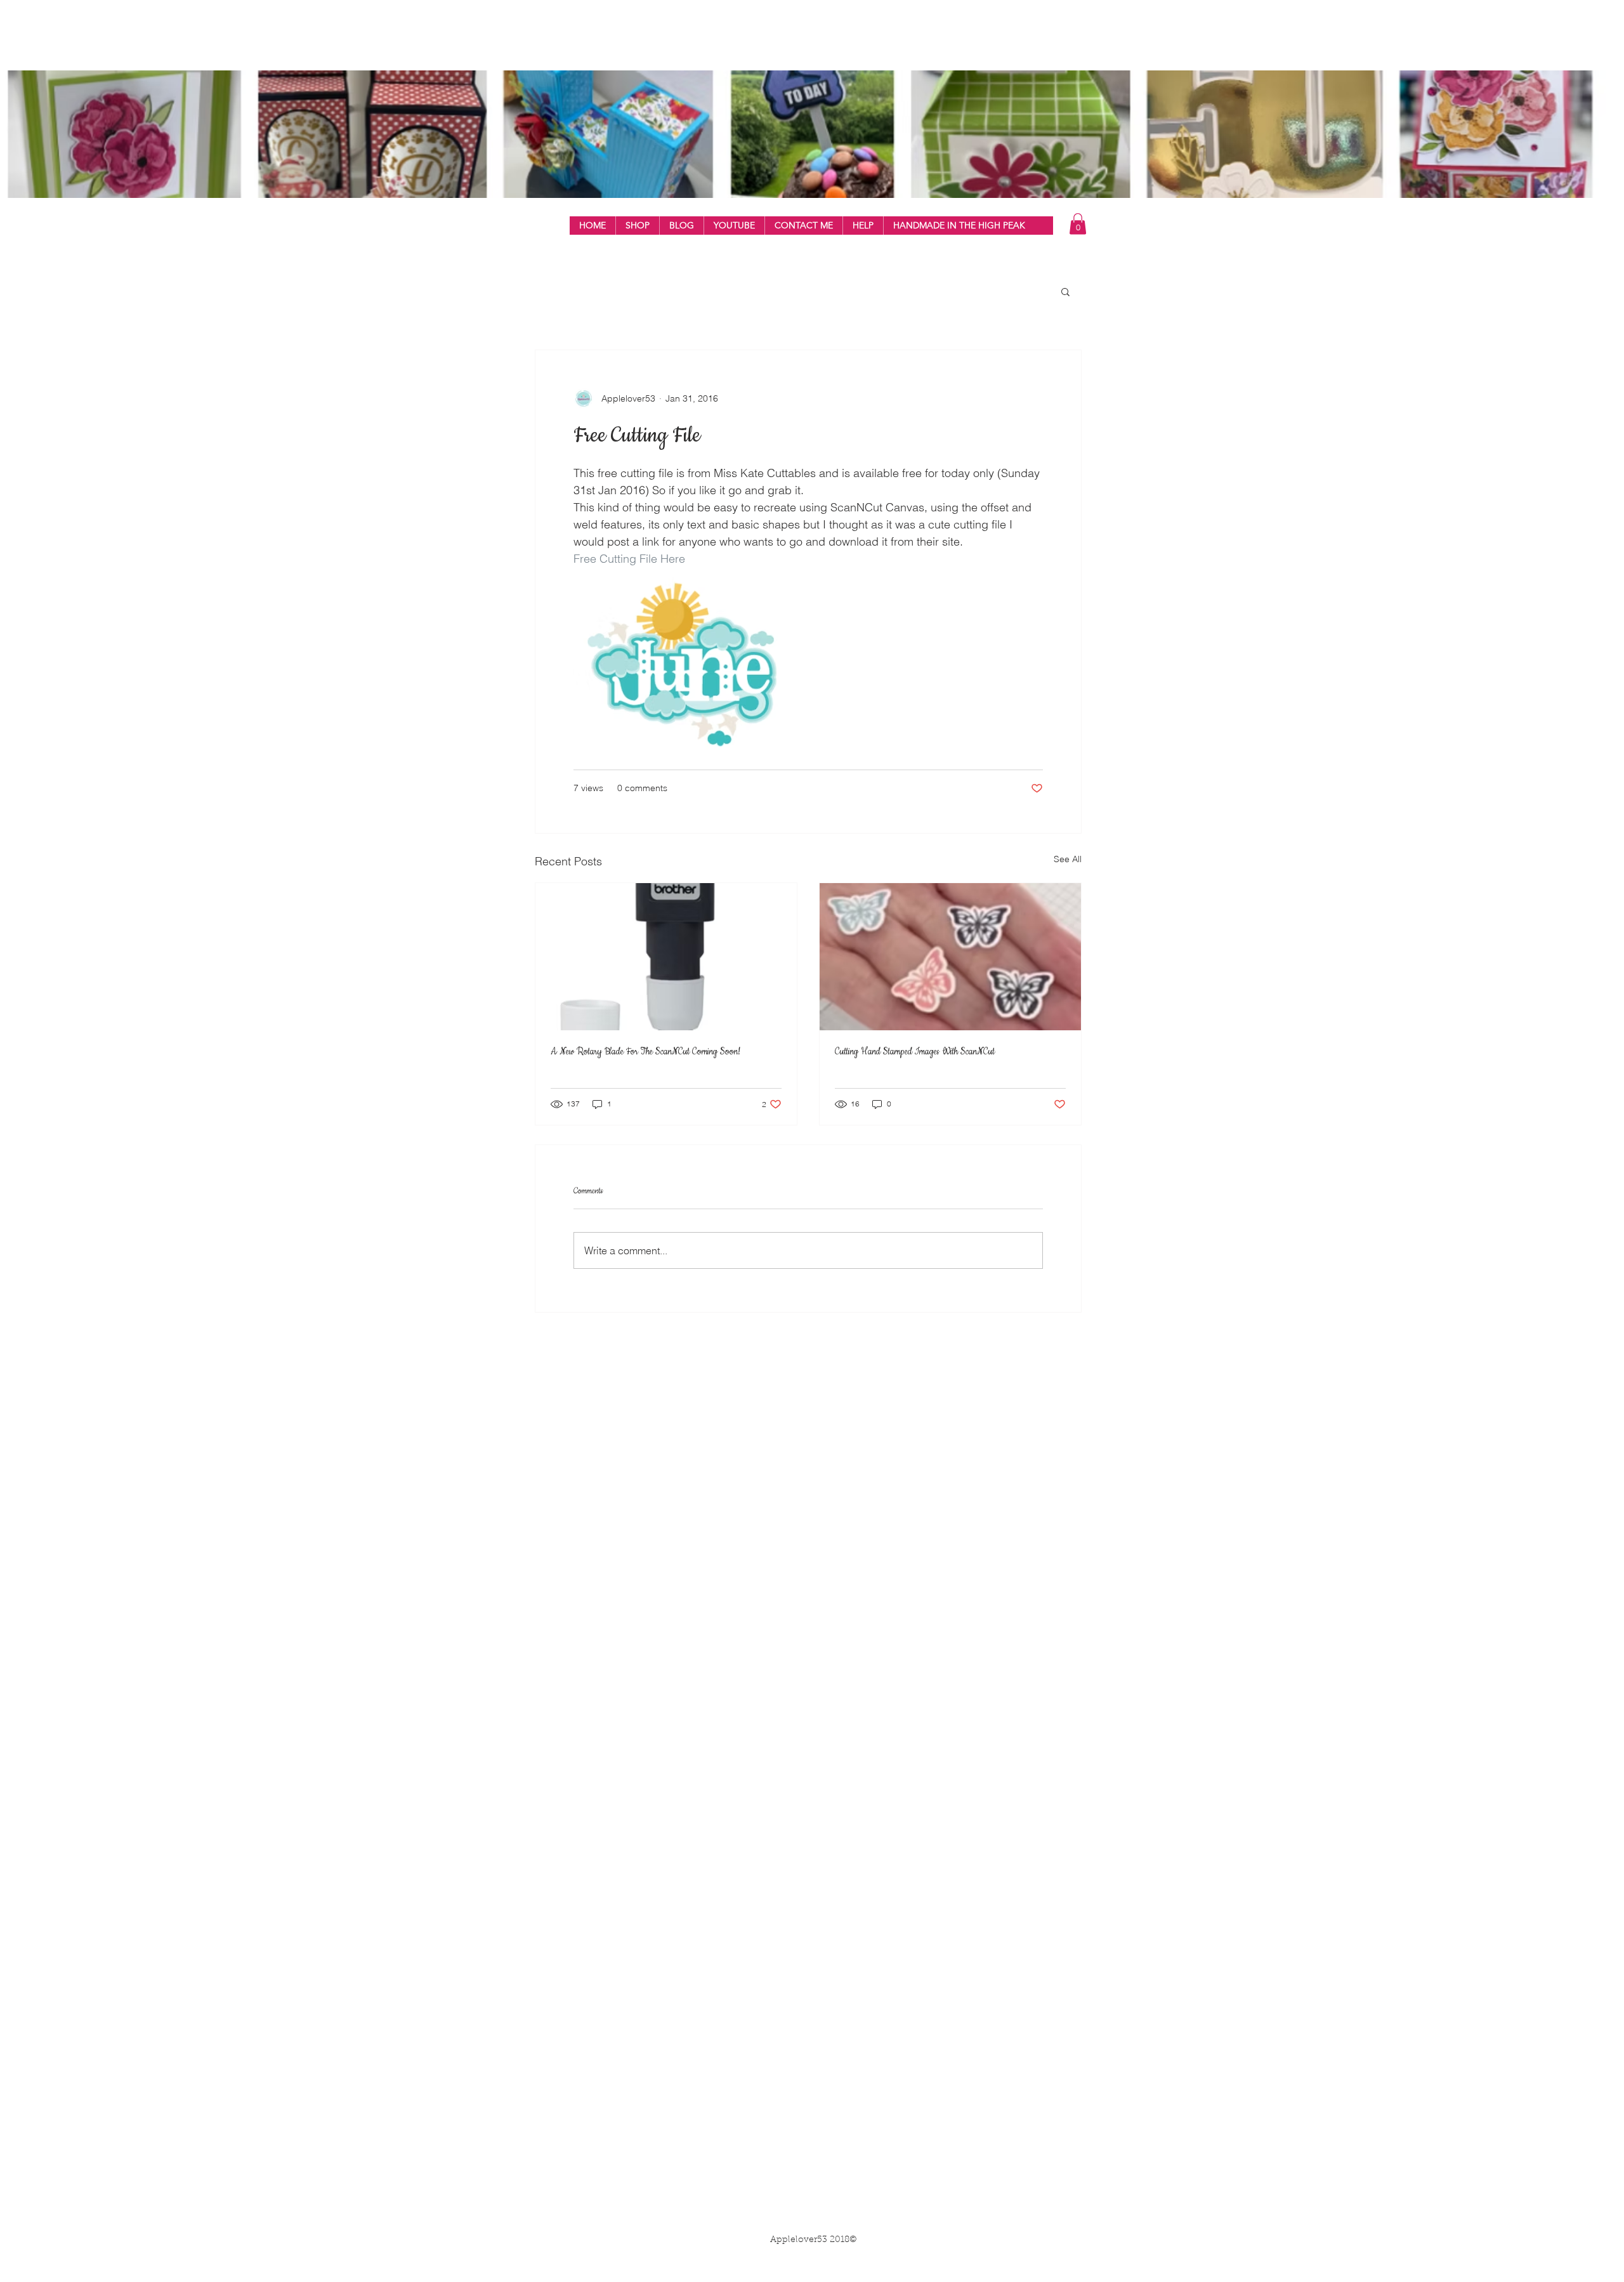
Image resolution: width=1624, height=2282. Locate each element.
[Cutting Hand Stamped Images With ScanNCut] (950, 957)
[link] (1078, 224)
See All (1068, 859)
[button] (637, 226)
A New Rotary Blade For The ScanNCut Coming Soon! (645, 1052)
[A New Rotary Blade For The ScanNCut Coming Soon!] (666, 957)
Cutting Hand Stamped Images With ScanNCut (915, 1052)
